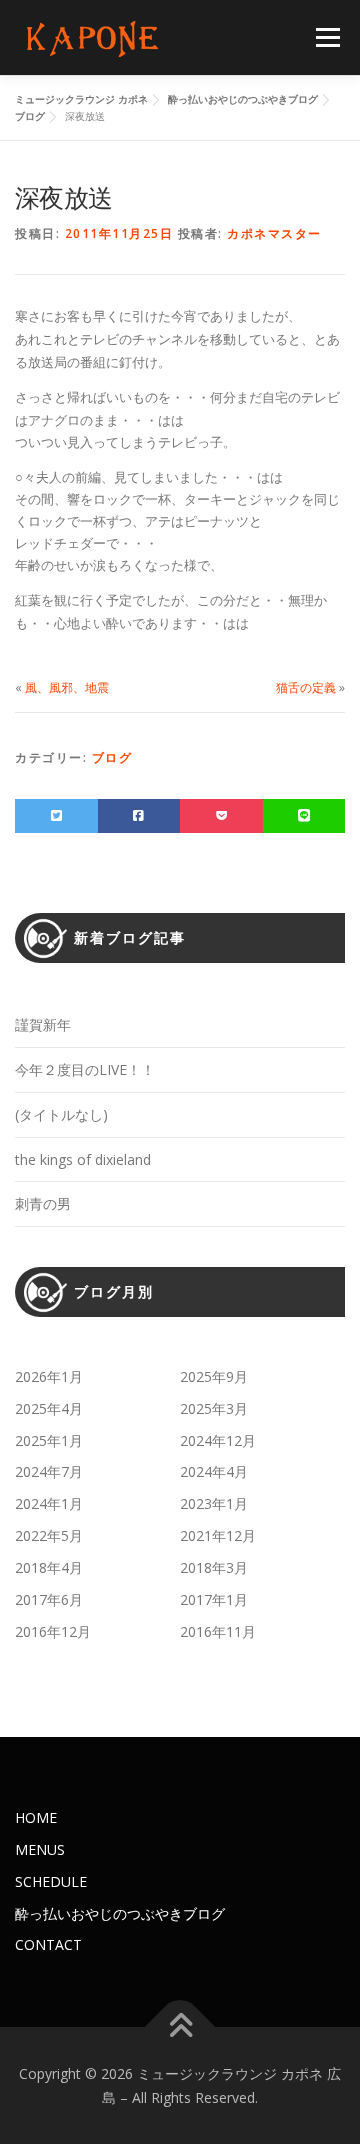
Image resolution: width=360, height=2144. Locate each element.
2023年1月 (214, 1503)
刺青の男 (43, 1203)
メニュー (327, 37)
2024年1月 (49, 1503)
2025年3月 (214, 1408)
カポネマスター (274, 233)
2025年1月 (49, 1440)
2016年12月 (53, 1631)
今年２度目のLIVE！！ (85, 1069)
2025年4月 (49, 1408)
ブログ (112, 757)
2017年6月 (49, 1599)
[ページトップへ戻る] (180, 2027)
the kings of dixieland (83, 1159)
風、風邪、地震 (67, 687)
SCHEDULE (51, 1881)
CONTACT (48, 1944)
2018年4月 (49, 1567)
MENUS (40, 1849)
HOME (36, 1817)
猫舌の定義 (306, 687)
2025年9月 (214, 1376)
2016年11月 (218, 1631)
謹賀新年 (43, 1024)
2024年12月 (218, 1440)
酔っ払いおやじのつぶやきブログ (120, 1913)
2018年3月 (214, 1567)
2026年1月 (49, 1376)
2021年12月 (218, 1535)
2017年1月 (214, 1599)
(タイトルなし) (61, 1114)
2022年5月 (49, 1535)
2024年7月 (49, 1471)
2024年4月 (214, 1471)
